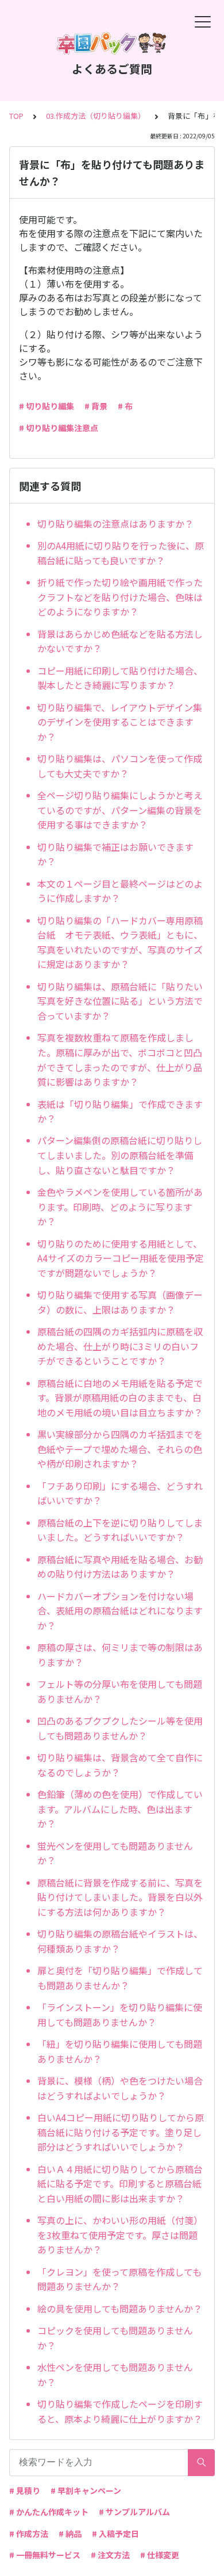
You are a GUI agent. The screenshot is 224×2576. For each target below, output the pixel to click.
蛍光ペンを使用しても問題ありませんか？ (115, 1853)
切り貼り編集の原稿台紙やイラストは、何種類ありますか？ (120, 1941)
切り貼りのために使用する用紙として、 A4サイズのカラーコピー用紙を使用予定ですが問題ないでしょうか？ (121, 1258)
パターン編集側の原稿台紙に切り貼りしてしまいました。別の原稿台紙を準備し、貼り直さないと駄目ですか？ (120, 1155)
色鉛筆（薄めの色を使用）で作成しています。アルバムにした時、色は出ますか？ (120, 1809)
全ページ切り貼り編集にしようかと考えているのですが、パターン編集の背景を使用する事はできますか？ (120, 810)
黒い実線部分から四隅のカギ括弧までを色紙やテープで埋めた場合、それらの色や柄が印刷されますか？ (120, 1449)
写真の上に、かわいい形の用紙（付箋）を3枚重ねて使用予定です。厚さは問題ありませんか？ (120, 2235)
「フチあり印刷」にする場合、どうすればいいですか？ (120, 1493)
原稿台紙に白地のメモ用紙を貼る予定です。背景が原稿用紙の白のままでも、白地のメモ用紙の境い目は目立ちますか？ (120, 1398)
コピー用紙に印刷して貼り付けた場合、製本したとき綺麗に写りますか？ (120, 678)
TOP (16, 116)
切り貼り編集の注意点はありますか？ (115, 524)
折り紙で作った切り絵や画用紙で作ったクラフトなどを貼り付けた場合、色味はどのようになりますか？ (120, 597)
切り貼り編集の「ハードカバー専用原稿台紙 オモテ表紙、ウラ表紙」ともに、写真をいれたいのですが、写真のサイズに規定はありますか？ (120, 942)
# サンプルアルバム (134, 2512)
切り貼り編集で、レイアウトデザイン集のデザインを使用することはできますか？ (120, 722)
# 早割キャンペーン (86, 2490)
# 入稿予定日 (115, 2534)
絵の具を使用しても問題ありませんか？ (120, 2308)
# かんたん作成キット (49, 2512)
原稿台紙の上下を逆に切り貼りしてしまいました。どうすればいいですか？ (120, 1530)
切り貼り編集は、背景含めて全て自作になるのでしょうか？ (120, 1765)
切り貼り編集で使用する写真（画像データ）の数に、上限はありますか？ (120, 1302)
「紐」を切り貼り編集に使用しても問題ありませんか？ (120, 2051)
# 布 (125, 406)
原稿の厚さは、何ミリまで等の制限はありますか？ (120, 1655)
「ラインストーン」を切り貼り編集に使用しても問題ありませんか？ (120, 2015)
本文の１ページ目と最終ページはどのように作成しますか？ (120, 891)
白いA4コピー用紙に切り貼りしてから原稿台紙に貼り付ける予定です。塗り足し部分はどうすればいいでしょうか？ (121, 2132)
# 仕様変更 (160, 2555)
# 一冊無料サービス (45, 2555)
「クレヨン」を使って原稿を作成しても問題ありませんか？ (119, 2279)
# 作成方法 (29, 2534)
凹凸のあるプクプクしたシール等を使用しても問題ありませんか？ (120, 1728)
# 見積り (25, 2490)
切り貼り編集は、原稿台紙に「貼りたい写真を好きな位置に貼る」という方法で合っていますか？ (120, 1001)
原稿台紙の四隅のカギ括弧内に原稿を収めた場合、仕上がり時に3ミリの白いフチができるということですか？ (120, 1346)
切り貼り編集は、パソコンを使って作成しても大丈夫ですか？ (120, 766)
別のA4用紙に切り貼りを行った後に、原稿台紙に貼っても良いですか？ (121, 553)
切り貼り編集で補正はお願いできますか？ (115, 854)
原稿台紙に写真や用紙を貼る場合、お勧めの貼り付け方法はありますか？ (120, 1567)
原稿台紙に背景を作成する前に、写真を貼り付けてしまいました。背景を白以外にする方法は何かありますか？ (120, 1897)
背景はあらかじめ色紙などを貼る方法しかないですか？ (120, 641)
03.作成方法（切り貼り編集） (96, 116)
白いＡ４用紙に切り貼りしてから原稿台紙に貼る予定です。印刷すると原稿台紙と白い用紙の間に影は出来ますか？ (120, 2184)
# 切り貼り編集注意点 (59, 428)
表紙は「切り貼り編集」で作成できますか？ (120, 1111)
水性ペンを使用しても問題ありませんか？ (115, 2374)
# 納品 (70, 2534)
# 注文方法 (110, 2555)
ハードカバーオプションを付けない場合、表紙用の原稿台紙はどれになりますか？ (120, 1611)
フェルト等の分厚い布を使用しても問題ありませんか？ (120, 1691)
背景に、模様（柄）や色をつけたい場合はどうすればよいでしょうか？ (120, 2088)
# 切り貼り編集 (47, 406)
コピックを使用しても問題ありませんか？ (115, 2338)
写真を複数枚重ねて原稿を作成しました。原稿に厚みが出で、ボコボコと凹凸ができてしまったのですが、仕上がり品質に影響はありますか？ (120, 1060)
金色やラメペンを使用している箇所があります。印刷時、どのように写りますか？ (120, 1206)
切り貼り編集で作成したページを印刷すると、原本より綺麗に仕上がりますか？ (120, 2411)
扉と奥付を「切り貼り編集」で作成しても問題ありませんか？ (120, 1978)
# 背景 (96, 406)
